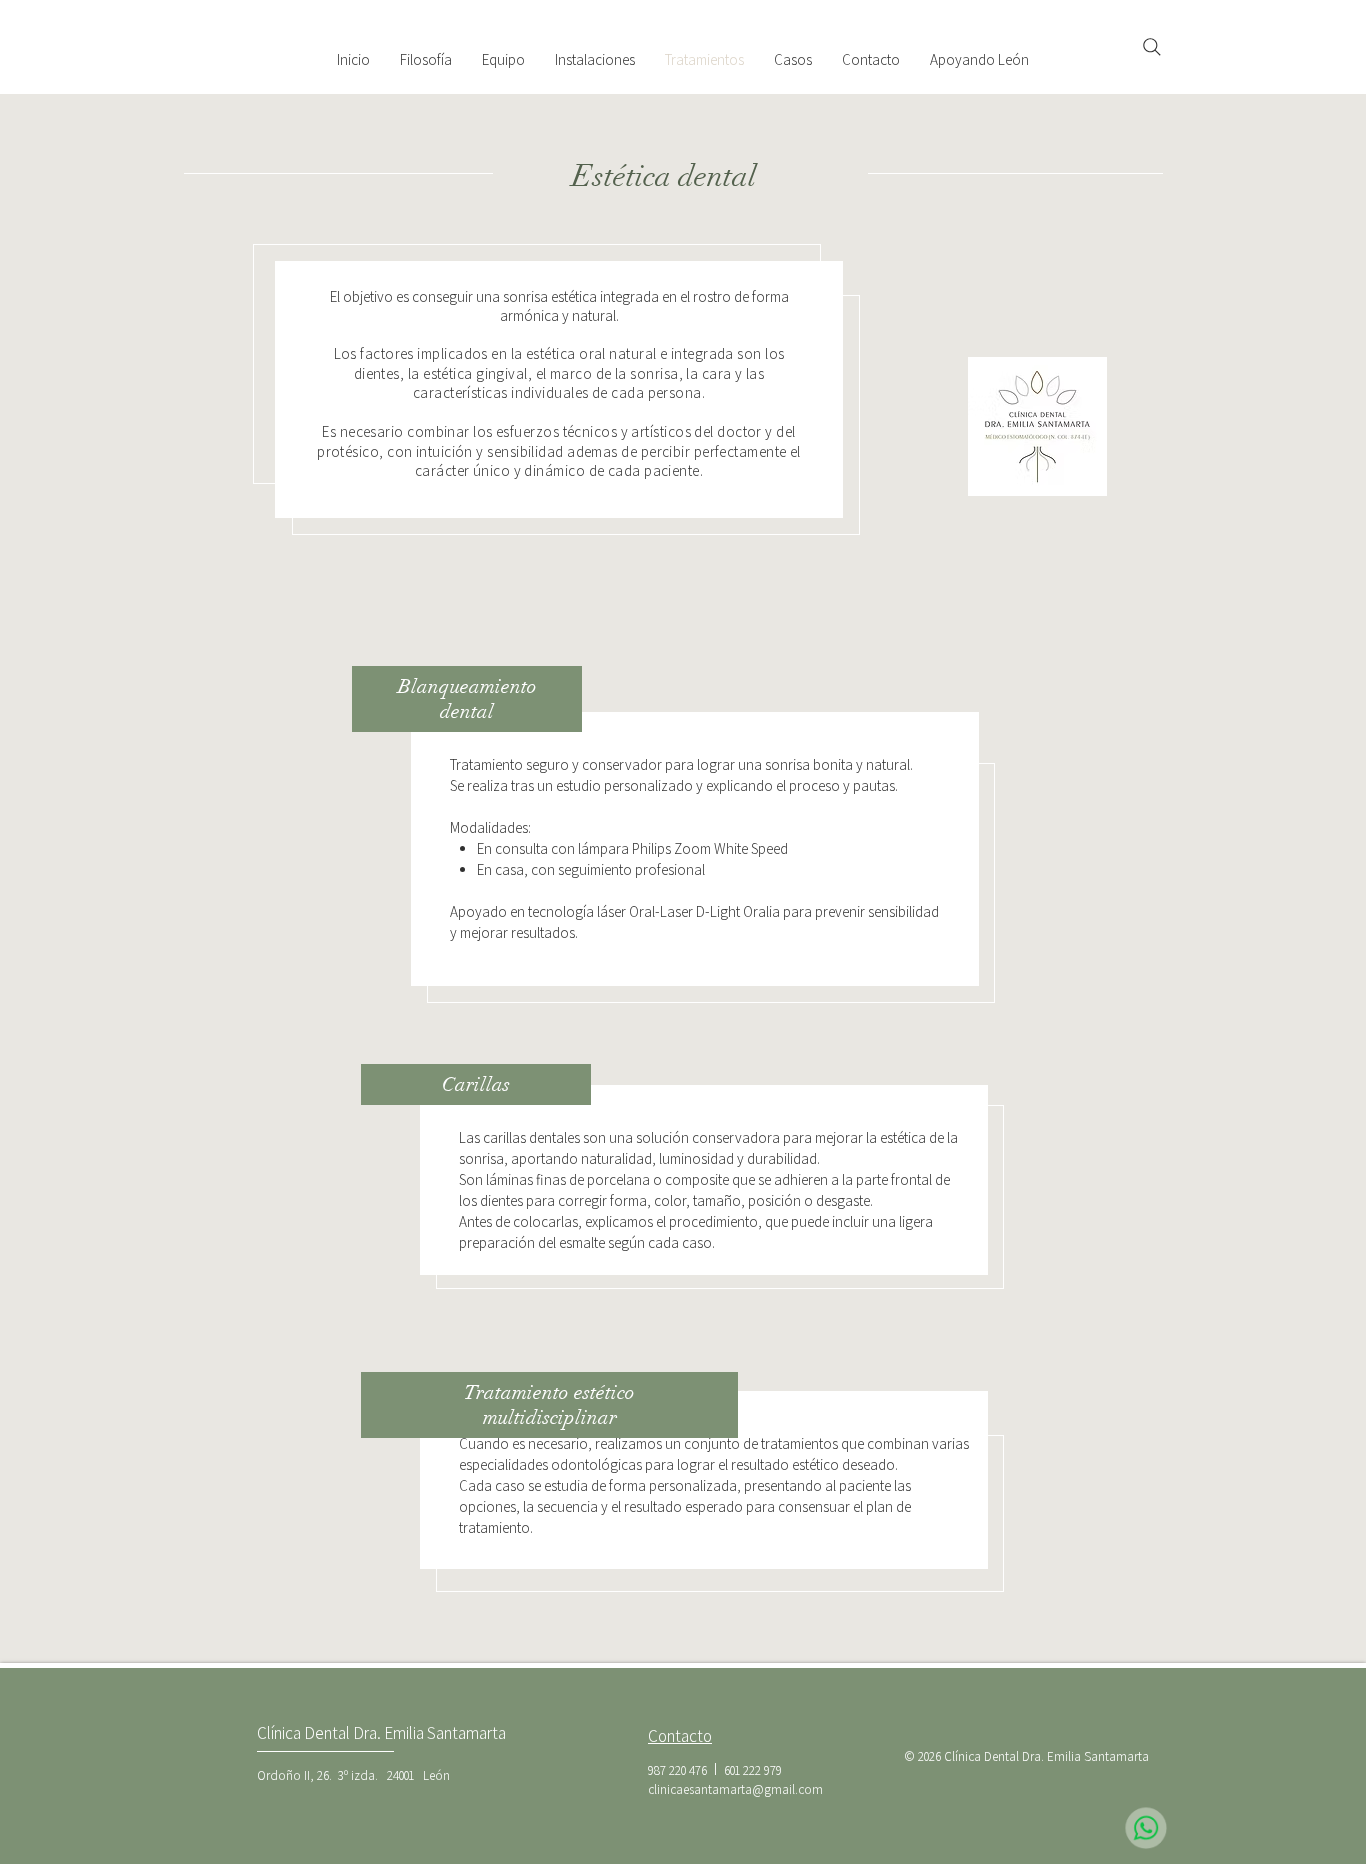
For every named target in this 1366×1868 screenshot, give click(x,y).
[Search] (1152, 47)
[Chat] (1146, 1828)
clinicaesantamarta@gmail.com (735, 1789)
